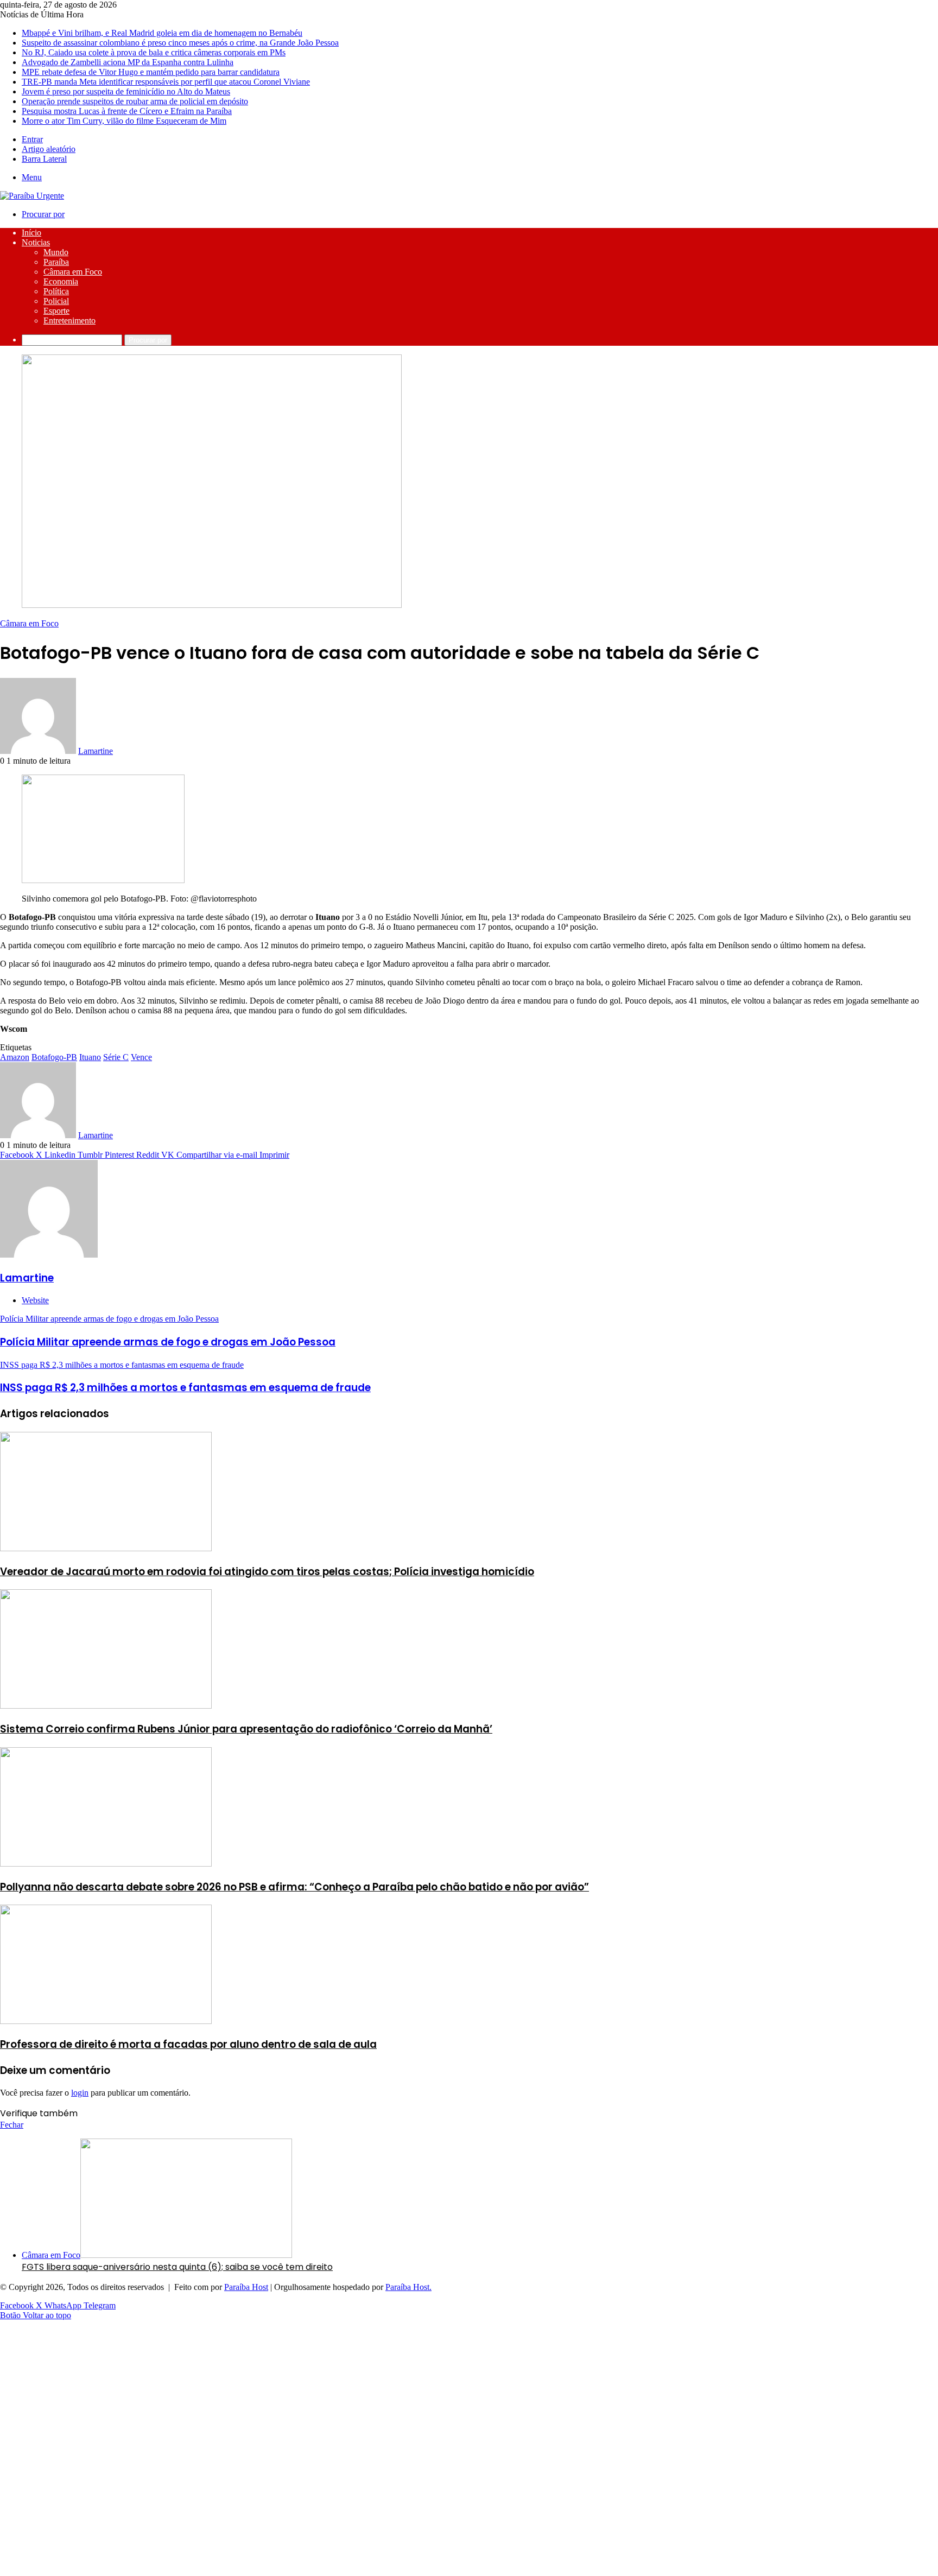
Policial (56, 301)
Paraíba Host (246, 2287)
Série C (116, 1057)
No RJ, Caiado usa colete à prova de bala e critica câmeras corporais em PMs (154, 52)
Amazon (15, 1057)
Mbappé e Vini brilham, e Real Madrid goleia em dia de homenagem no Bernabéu (162, 33)
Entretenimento (69, 321)
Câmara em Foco (73, 272)
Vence (141, 1057)
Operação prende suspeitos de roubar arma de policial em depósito (135, 101)
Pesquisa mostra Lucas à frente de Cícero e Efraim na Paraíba (127, 111)
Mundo (56, 252)
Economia (61, 281)
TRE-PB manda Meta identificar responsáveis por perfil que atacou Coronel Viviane (166, 82)
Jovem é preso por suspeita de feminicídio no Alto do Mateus (126, 91)
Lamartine (96, 751)
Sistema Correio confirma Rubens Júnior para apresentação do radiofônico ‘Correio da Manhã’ (246, 1729)
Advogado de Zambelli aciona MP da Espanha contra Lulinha (128, 62)
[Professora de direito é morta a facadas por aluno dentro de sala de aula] (106, 2021)
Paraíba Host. (408, 2287)
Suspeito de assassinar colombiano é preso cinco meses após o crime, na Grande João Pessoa (180, 43)
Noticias (36, 242)
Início (31, 233)
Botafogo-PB (54, 1057)
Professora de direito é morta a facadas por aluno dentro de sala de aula (188, 2044)
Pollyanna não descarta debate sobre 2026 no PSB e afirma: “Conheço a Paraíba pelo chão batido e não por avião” (294, 1887)
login (80, 2093)
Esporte (56, 311)
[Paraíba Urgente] (32, 196)
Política (56, 291)
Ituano (90, 1057)
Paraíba (56, 262)
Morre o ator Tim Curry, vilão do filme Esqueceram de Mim (124, 121)
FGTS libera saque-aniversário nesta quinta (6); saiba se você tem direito (177, 2267)
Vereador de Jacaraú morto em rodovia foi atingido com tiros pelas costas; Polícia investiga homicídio (267, 1572)
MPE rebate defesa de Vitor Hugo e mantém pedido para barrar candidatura (151, 72)
